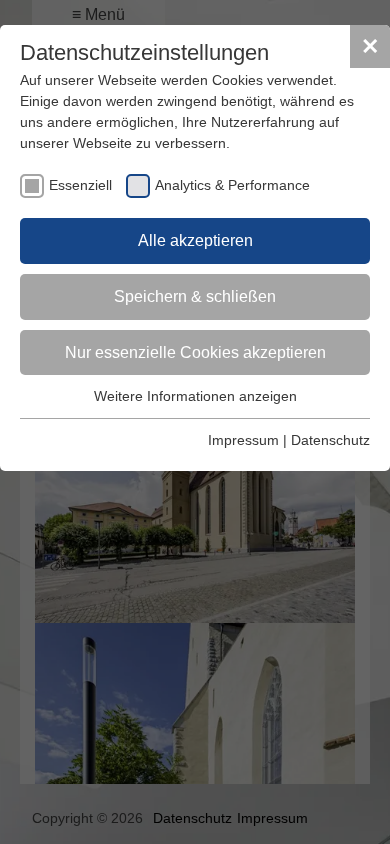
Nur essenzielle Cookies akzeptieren (195, 352)
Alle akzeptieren (195, 240)
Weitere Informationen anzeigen (195, 396)
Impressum (243, 440)
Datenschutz (330, 440)
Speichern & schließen (195, 296)
